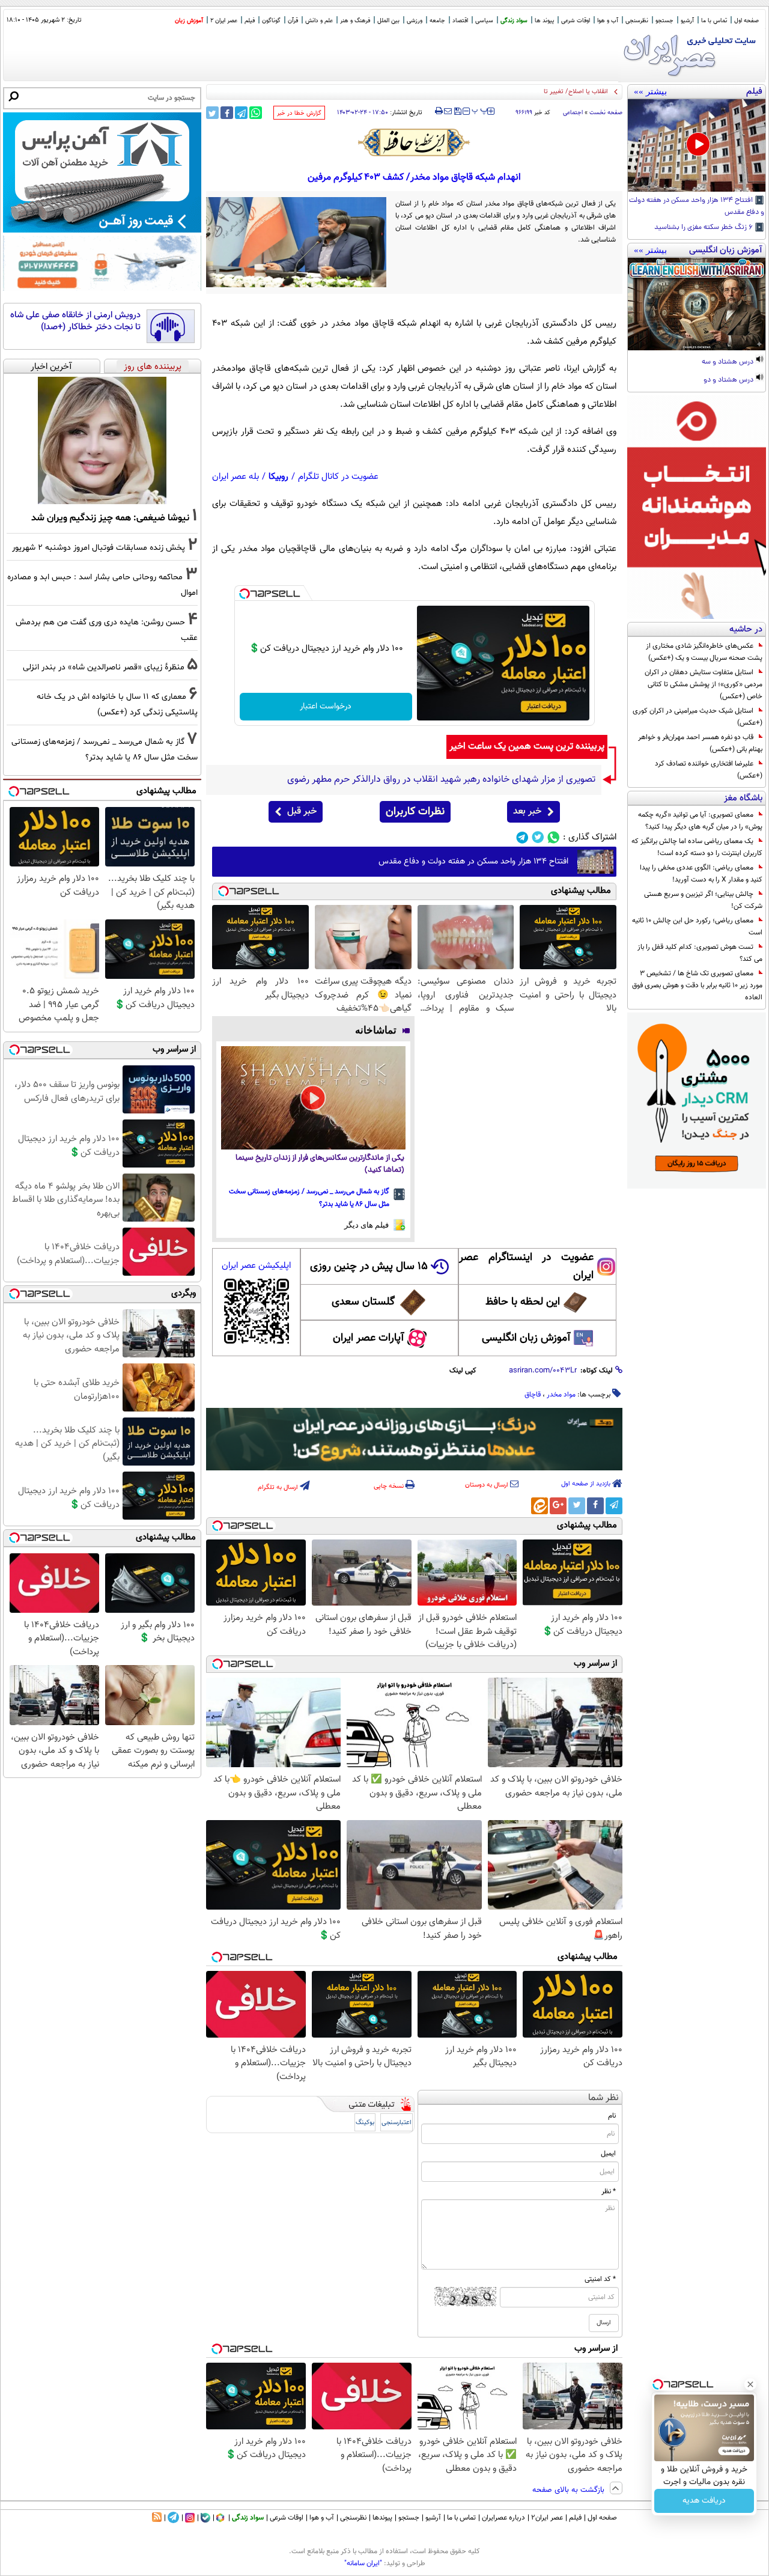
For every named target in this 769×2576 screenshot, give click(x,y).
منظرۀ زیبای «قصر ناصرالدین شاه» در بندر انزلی (104, 667)
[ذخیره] (457, 112)
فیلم (250, 21)
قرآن (293, 21)
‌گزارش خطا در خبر (299, 113)
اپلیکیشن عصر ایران (256, 1266)
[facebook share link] (227, 113)
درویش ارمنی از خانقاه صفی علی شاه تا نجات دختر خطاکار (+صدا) (75, 321)
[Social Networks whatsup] (554, 837)
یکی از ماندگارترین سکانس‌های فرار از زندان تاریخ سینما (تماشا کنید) (320, 1164)
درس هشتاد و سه (728, 362)
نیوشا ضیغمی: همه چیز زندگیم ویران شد (110, 518)
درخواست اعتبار (326, 707)
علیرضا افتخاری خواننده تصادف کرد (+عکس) (709, 770)
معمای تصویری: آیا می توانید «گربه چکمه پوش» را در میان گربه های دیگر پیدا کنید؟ (700, 821)
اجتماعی (573, 113)
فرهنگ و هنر (355, 21)
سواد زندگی (514, 21)
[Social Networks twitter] (538, 837)
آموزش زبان (189, 21)
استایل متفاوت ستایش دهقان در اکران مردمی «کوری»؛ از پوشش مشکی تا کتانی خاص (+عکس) (704, 684)
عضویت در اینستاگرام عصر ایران (526, 1267)
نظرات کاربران (415, 812)
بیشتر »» (650, 91)
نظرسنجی (637, 21)
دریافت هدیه (704, 2501)
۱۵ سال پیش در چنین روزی (369, 1267)
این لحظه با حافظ (523, 1302)
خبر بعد (527, 811)
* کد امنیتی (600, 2279)
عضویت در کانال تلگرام (338, 477)
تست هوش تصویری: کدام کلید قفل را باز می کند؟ (700, 953)
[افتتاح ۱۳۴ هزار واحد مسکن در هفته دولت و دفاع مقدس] (697, 145)
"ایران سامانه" (363, 2563)
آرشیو (687, 21)
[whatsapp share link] (256, 113)
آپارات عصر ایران (369, 1338)
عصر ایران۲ (547, 2518)
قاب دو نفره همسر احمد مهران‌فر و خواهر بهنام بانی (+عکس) (700, 743)
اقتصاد (460, 21)
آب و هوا (608, 21)
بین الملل (388, 21)
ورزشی (415, 21)
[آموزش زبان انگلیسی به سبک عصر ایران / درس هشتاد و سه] (697, 304)
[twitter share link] (212, 113)
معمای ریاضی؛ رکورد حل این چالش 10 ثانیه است (697, 927)
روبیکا (278, 477)
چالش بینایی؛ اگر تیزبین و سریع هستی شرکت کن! (703, 900)
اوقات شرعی (576, 21)
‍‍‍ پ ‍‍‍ (480, 110)
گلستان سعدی (363, 1302)
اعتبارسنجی (397, 2123)
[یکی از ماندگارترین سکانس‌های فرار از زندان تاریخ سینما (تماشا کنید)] (313, 1098)
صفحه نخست (606, 113)
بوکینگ (365, 2123)
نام (612, 2116)
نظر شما (603, 2098)
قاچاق (533, 1395)
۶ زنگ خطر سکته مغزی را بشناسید (704, 228)
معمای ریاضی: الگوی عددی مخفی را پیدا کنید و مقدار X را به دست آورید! (701, 874)
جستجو (664, 21)
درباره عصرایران (503, 2518)
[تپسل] (245, 594)
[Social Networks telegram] (522, 837)
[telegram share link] (241, 113)
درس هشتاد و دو (729, 380)
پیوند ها (544, 21)
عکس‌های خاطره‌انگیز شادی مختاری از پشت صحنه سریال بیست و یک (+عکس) (704, 652)
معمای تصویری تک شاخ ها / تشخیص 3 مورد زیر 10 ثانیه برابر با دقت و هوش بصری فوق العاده (697, 985)
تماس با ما (714, 21)
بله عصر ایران (236, 477)
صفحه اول (746, 21)
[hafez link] (415, 142)
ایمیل (608, 2154)
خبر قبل (302, 811)
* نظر (609, 2191)
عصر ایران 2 (224, 21)
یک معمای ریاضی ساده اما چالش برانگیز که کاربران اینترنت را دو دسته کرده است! (697, 847)
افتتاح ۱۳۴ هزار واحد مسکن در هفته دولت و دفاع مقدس (697, 207)
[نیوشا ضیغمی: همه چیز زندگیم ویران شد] (102, 440)
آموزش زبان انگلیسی (526, 1338)
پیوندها (382, 2518)
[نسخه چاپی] (439, 111)
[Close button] (750, 2384)
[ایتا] (540, 1506)
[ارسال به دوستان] (448, 111)
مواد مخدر (561, 1395)
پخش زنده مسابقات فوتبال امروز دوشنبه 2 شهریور (99, 548)
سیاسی (484, 21)
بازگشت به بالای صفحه (570, 2490)
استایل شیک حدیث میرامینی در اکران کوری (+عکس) (698, 717)
